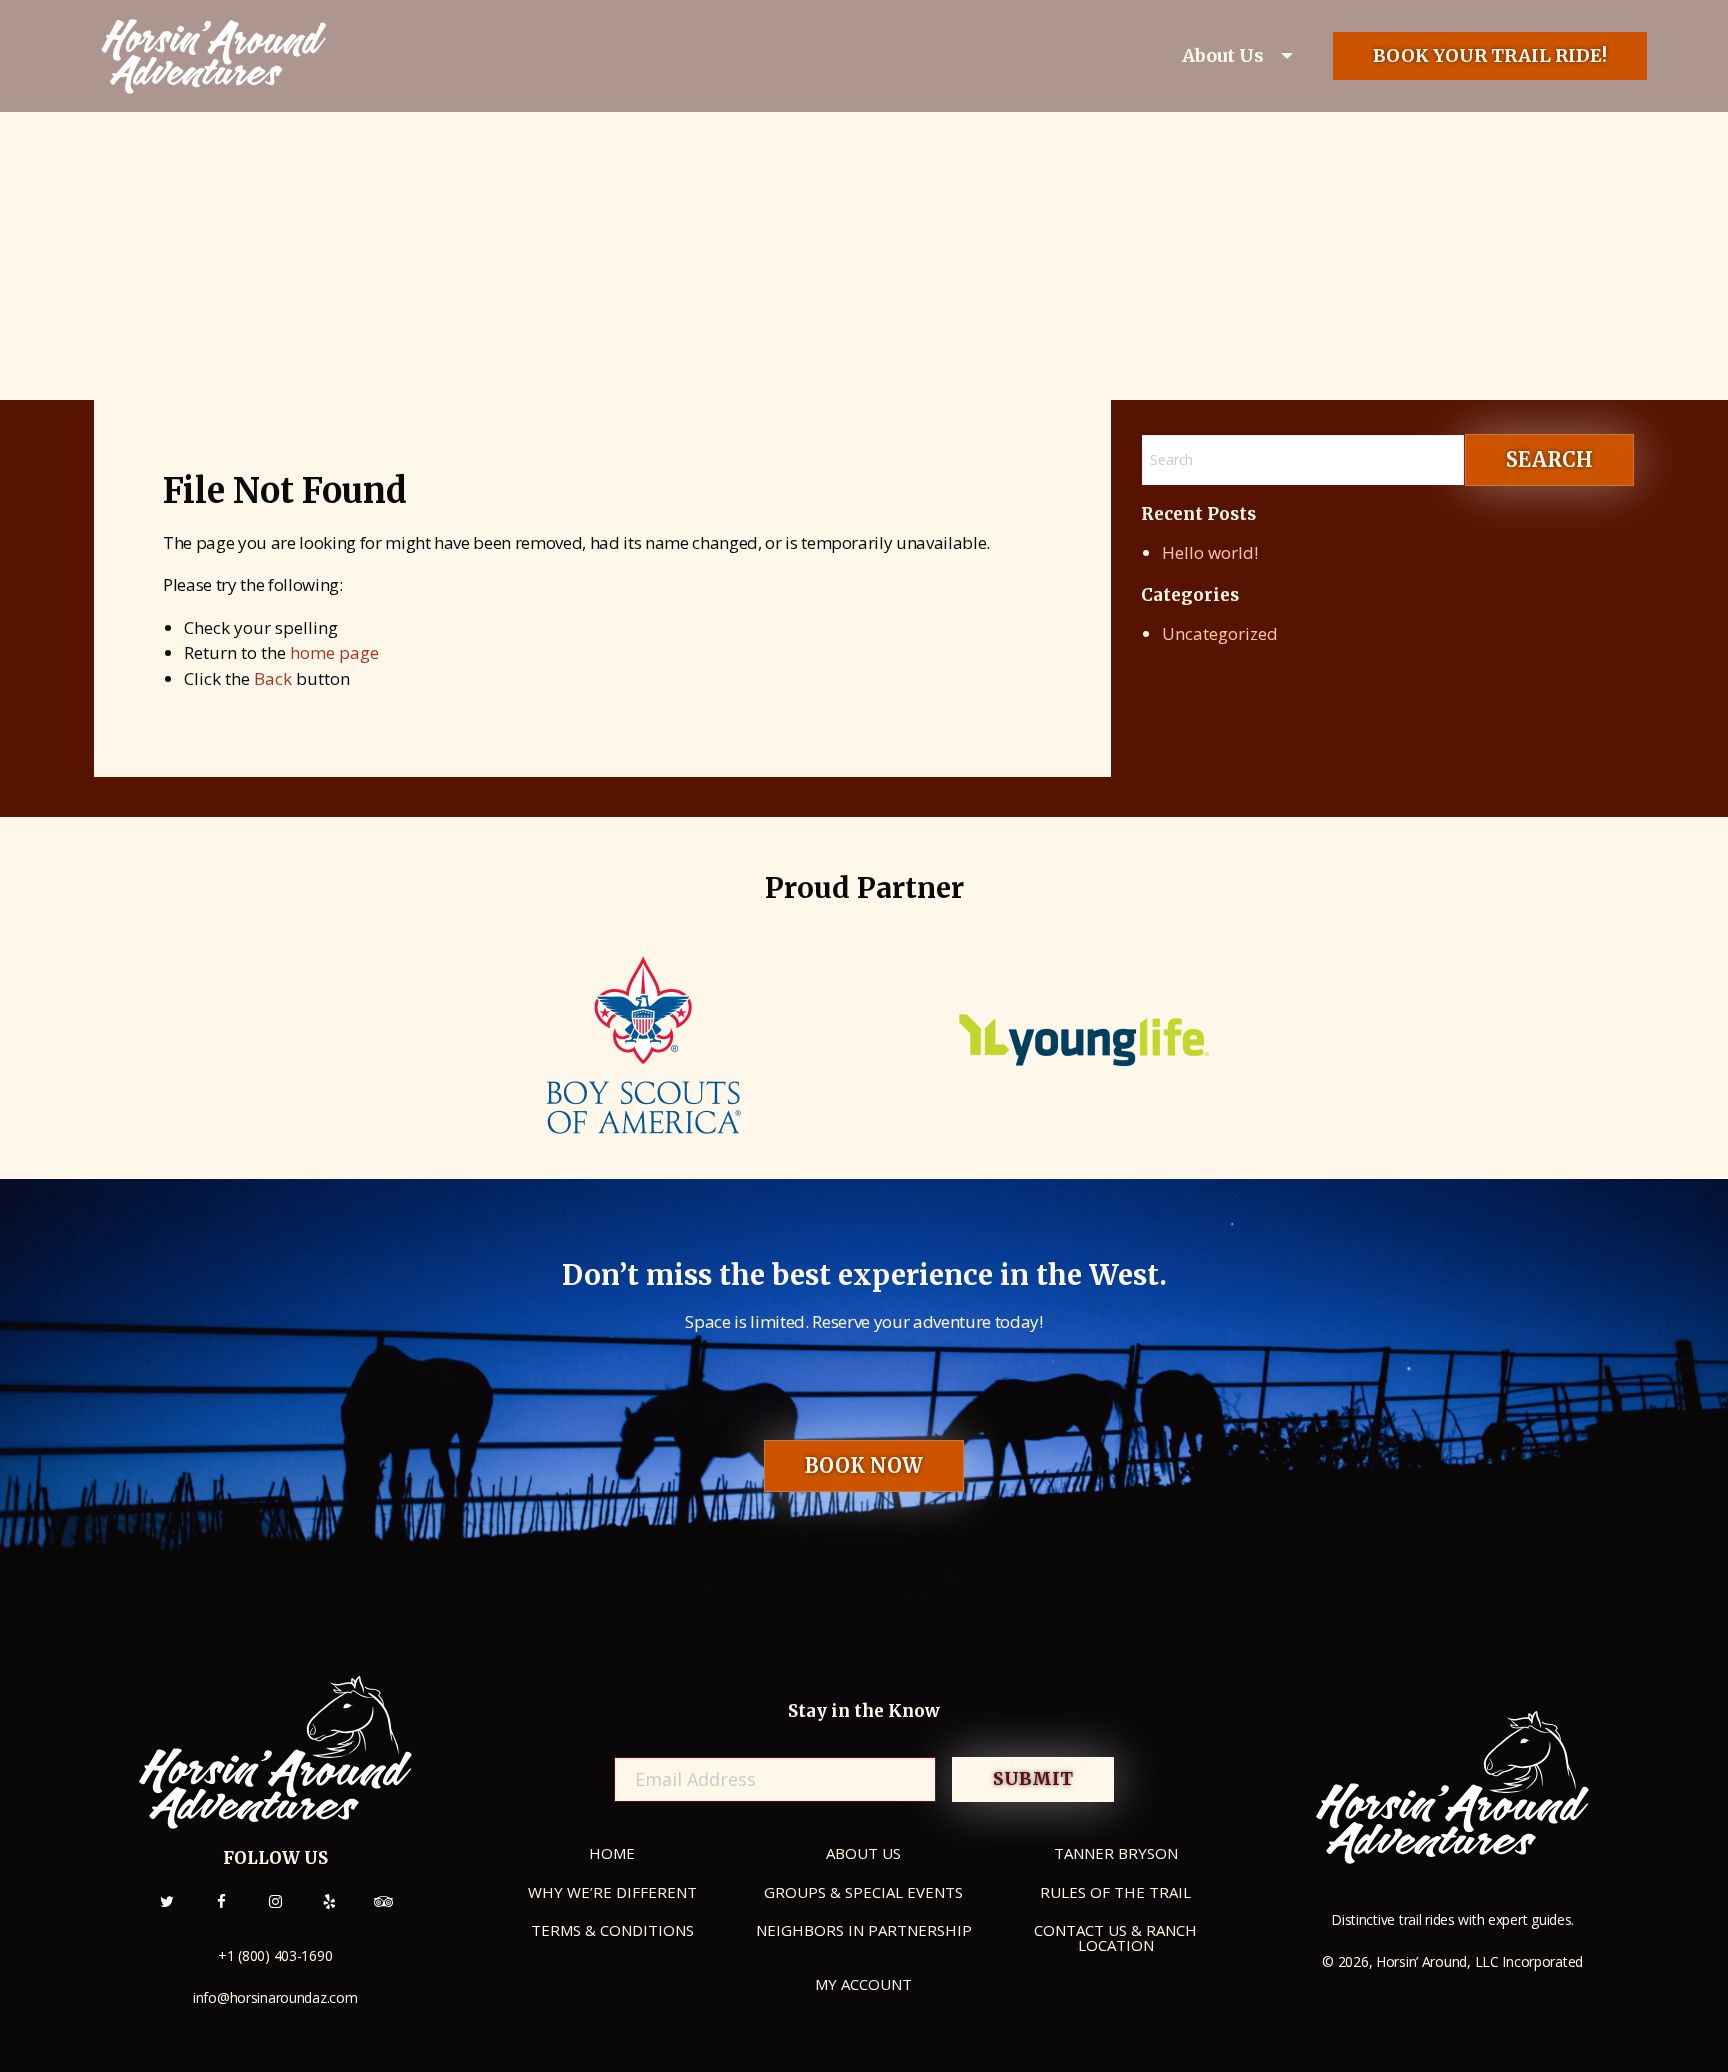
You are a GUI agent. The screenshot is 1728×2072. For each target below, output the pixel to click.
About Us (1223, 55)
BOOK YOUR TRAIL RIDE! (1490, 55)
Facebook (221, 1913)
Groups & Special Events (863, 1892)
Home (612, 1853)
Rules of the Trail (1115, 1892)
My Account (863, 1984)
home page (334, 652)
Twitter (167, 1913)
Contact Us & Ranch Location (1115, 1937)
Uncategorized (1220, 633)
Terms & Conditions (612, 1930)
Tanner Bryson (1116, 1853)
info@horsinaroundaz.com (275, 1997)
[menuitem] (1240, 56)
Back (273, 678)
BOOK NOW (864, 1465)
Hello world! (1210, 552)
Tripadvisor (383, 1913)
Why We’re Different (612, 1892)
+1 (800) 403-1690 (275, 1955)
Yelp (329, 1913)
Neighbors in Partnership (864, 1930)
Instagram (275, 1913)
